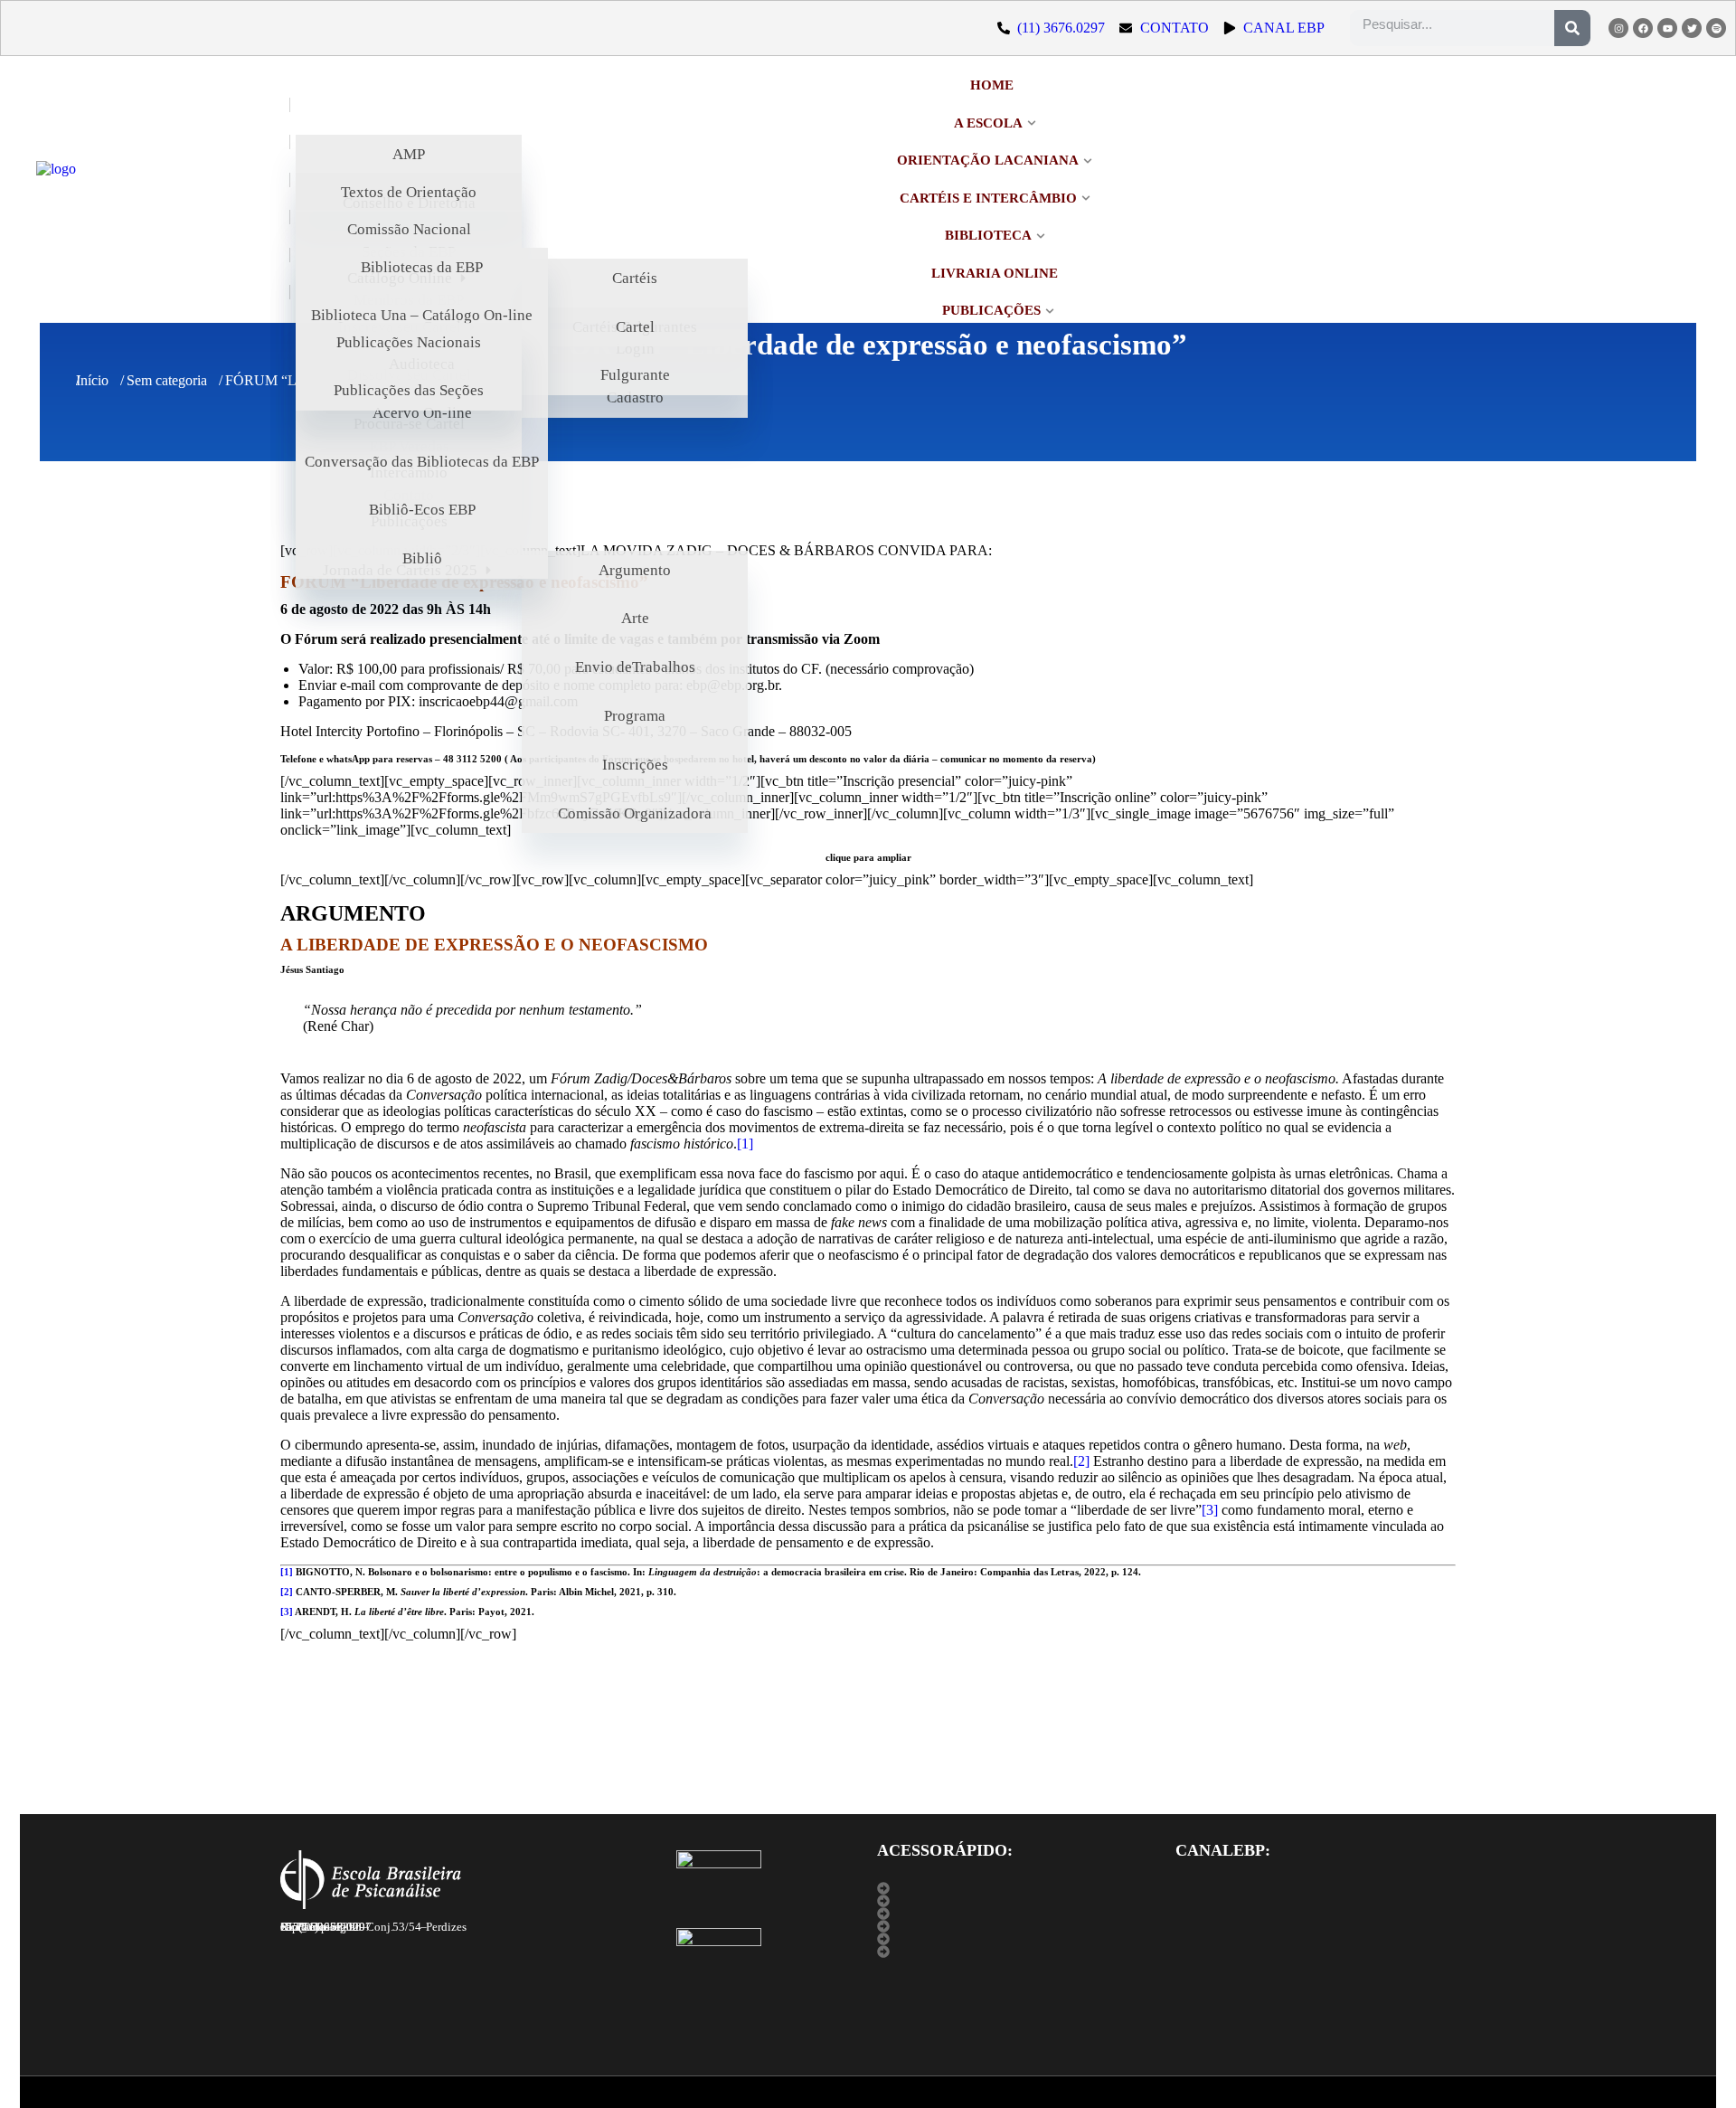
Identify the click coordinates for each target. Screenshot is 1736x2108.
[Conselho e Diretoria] (1017, 1901)
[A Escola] (1017, 1888)
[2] (1081, 1461)
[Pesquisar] (1572, 28)
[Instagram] (1618, 28)
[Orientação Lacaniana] (1017, 1926)
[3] (1210, 1510)
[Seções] (1017, 1914)
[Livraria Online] (1017, 1939)
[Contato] (1017, 1952)
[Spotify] (1716, 28)
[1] (745, 1144)
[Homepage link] (149, 199)
